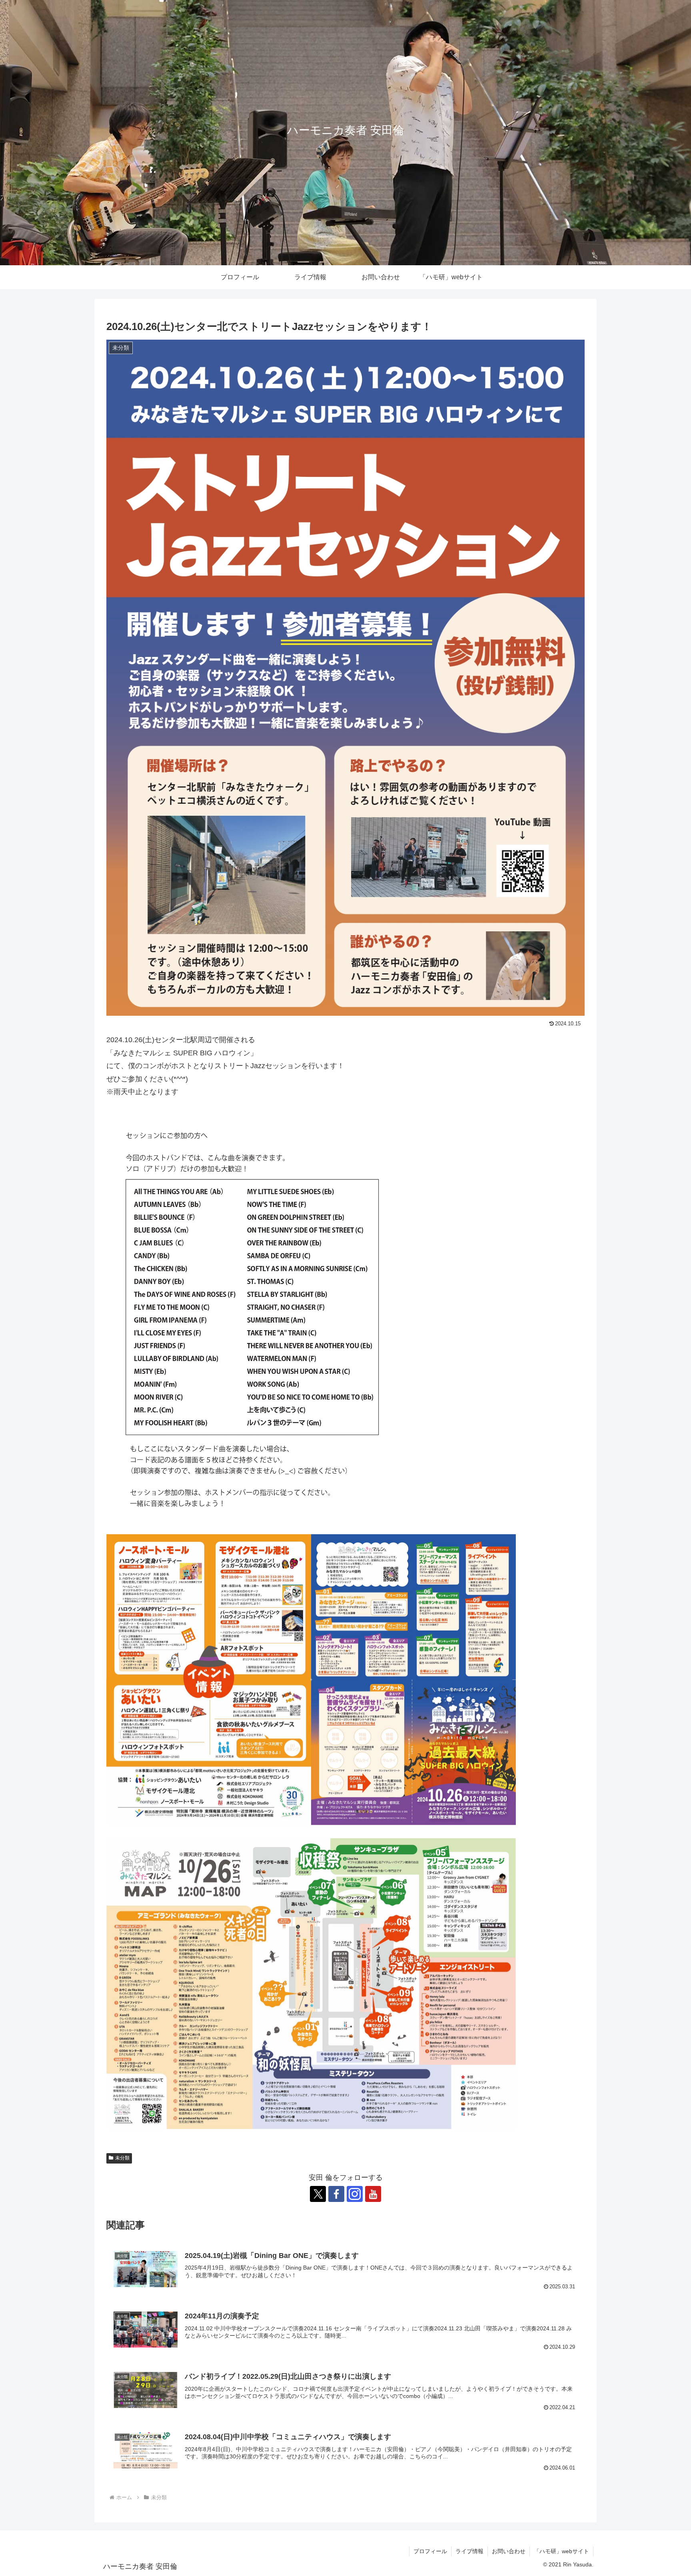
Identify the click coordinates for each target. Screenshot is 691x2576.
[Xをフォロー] (318, 2194)
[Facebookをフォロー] (336, 2194)
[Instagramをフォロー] (355, 2194)
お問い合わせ (509, 2551)
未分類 (122, 2158)
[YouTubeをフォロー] (373, 2194)
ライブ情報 (469, 2551)
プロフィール (430, 2551)
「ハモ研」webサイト (561, 2551)
